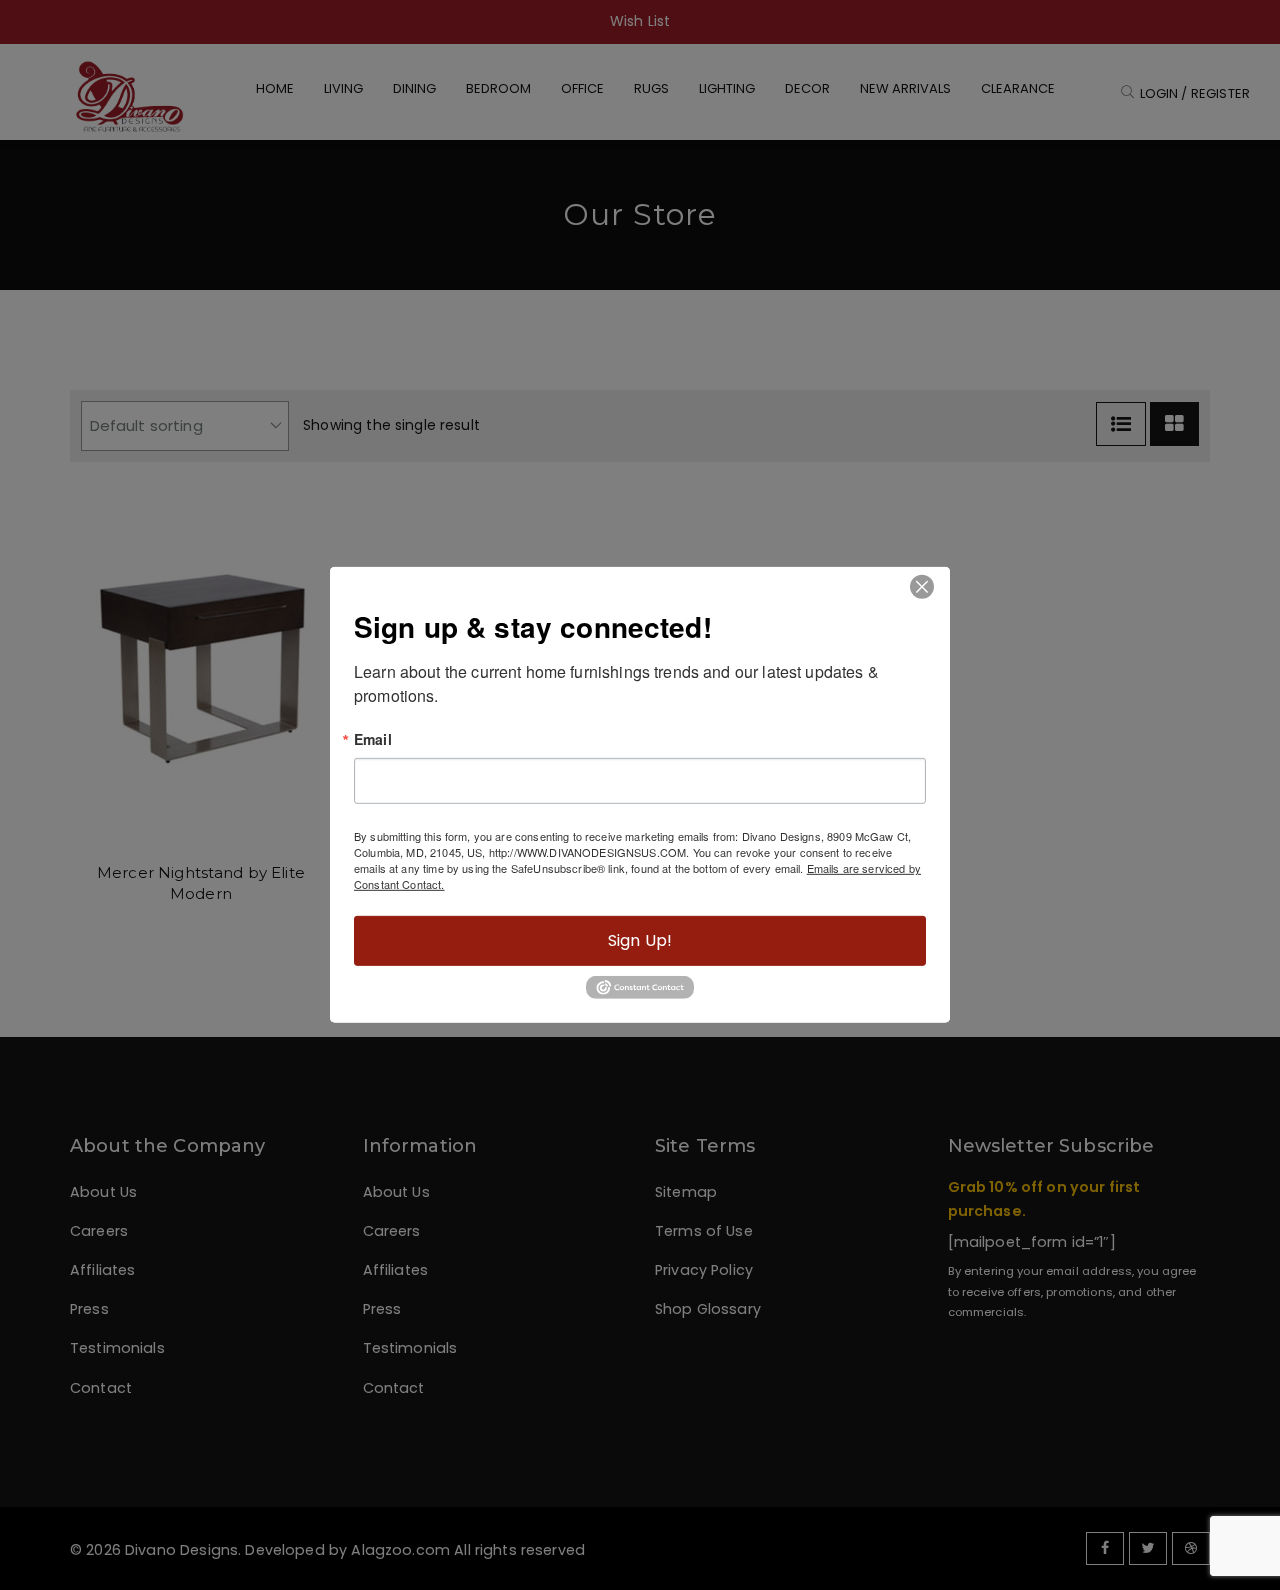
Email (373, 739)
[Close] (921, 586)
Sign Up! (640, 940)
